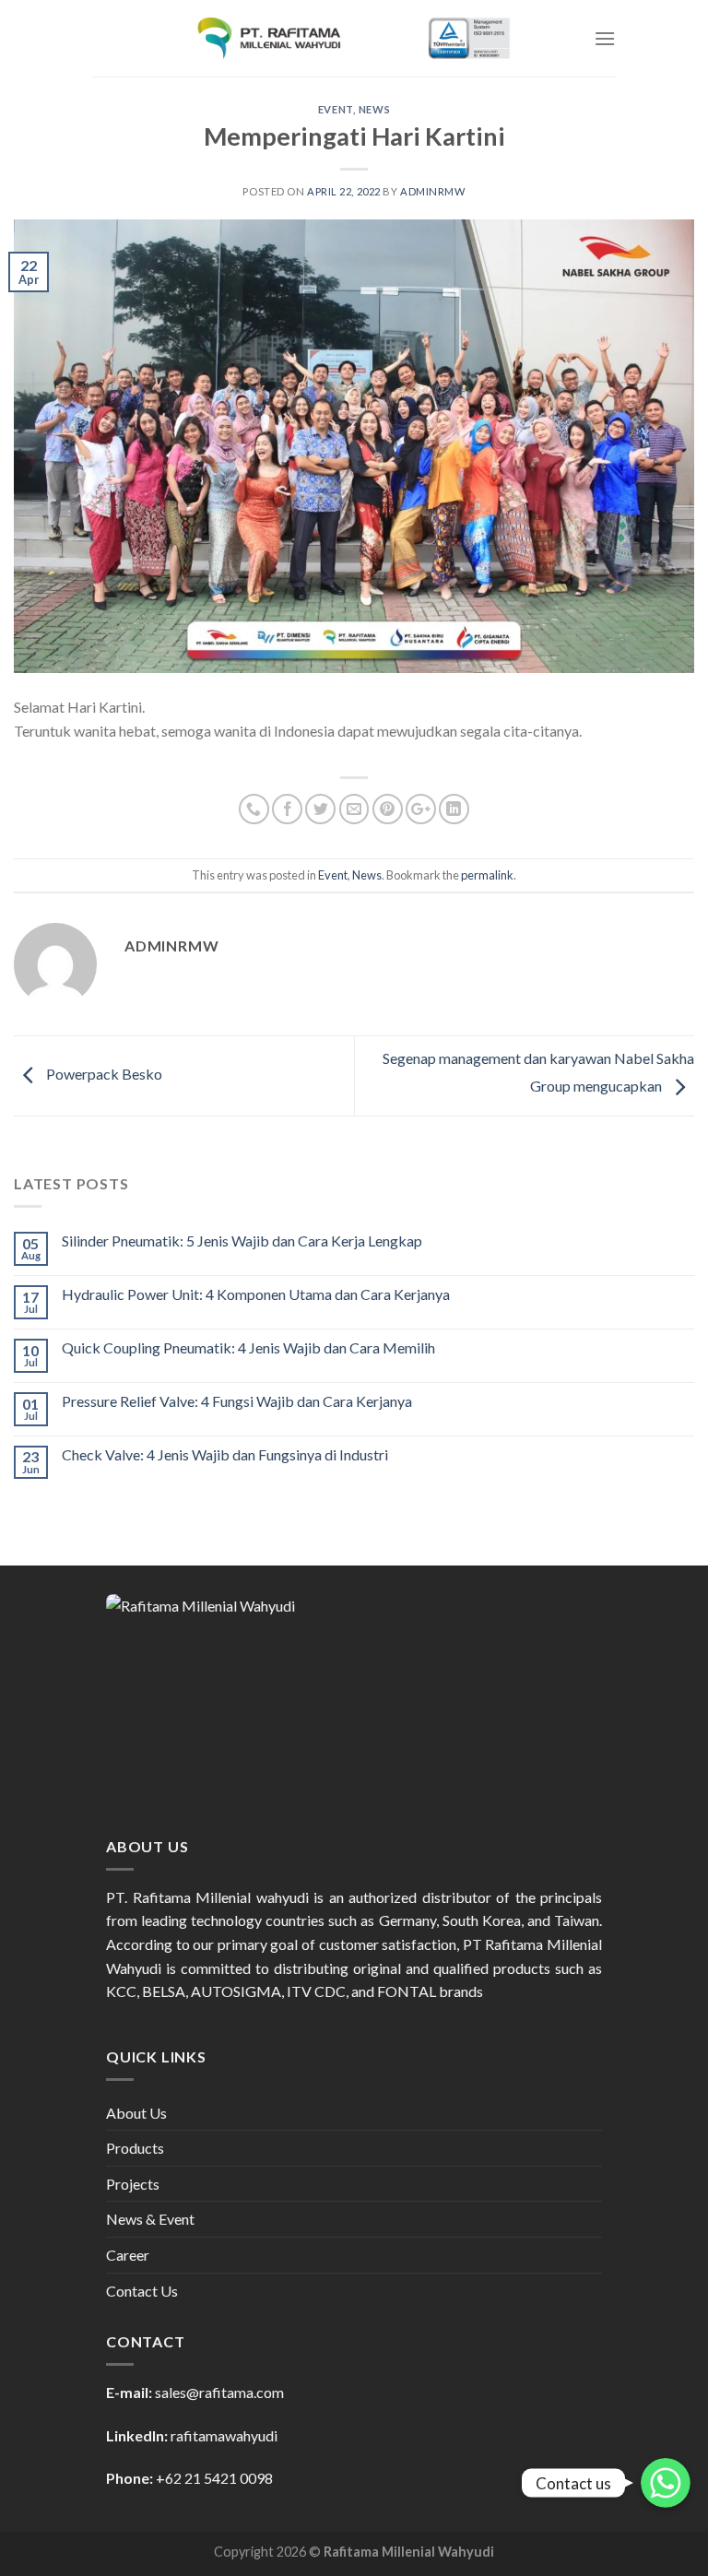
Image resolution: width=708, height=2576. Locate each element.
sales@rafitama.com (219, 2392)
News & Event (150, 2219)
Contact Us (142, 2291)
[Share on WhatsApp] (254, 809)
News (374, 109)
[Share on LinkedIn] (454, 809)
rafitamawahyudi (224, 2435)
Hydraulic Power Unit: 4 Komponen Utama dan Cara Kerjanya (256, 1294)
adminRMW (432, 191)
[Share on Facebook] (287, 809)
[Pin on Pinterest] (388, 809)
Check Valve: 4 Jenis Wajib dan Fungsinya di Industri (225, 1454)
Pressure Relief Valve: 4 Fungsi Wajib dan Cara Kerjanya (237, 1401)
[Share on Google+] (421, 809)
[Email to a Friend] (354, 809)
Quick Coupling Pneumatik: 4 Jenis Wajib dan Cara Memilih (248, 1347)
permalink (487, 875)
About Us (136, 2113)
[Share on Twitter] (320, 809)
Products (135, 2148)
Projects (133, 2184)
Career (128, 2255)
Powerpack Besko (103, 1074)
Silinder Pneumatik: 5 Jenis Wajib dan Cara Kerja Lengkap (242, 1241)
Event (336, 109)
